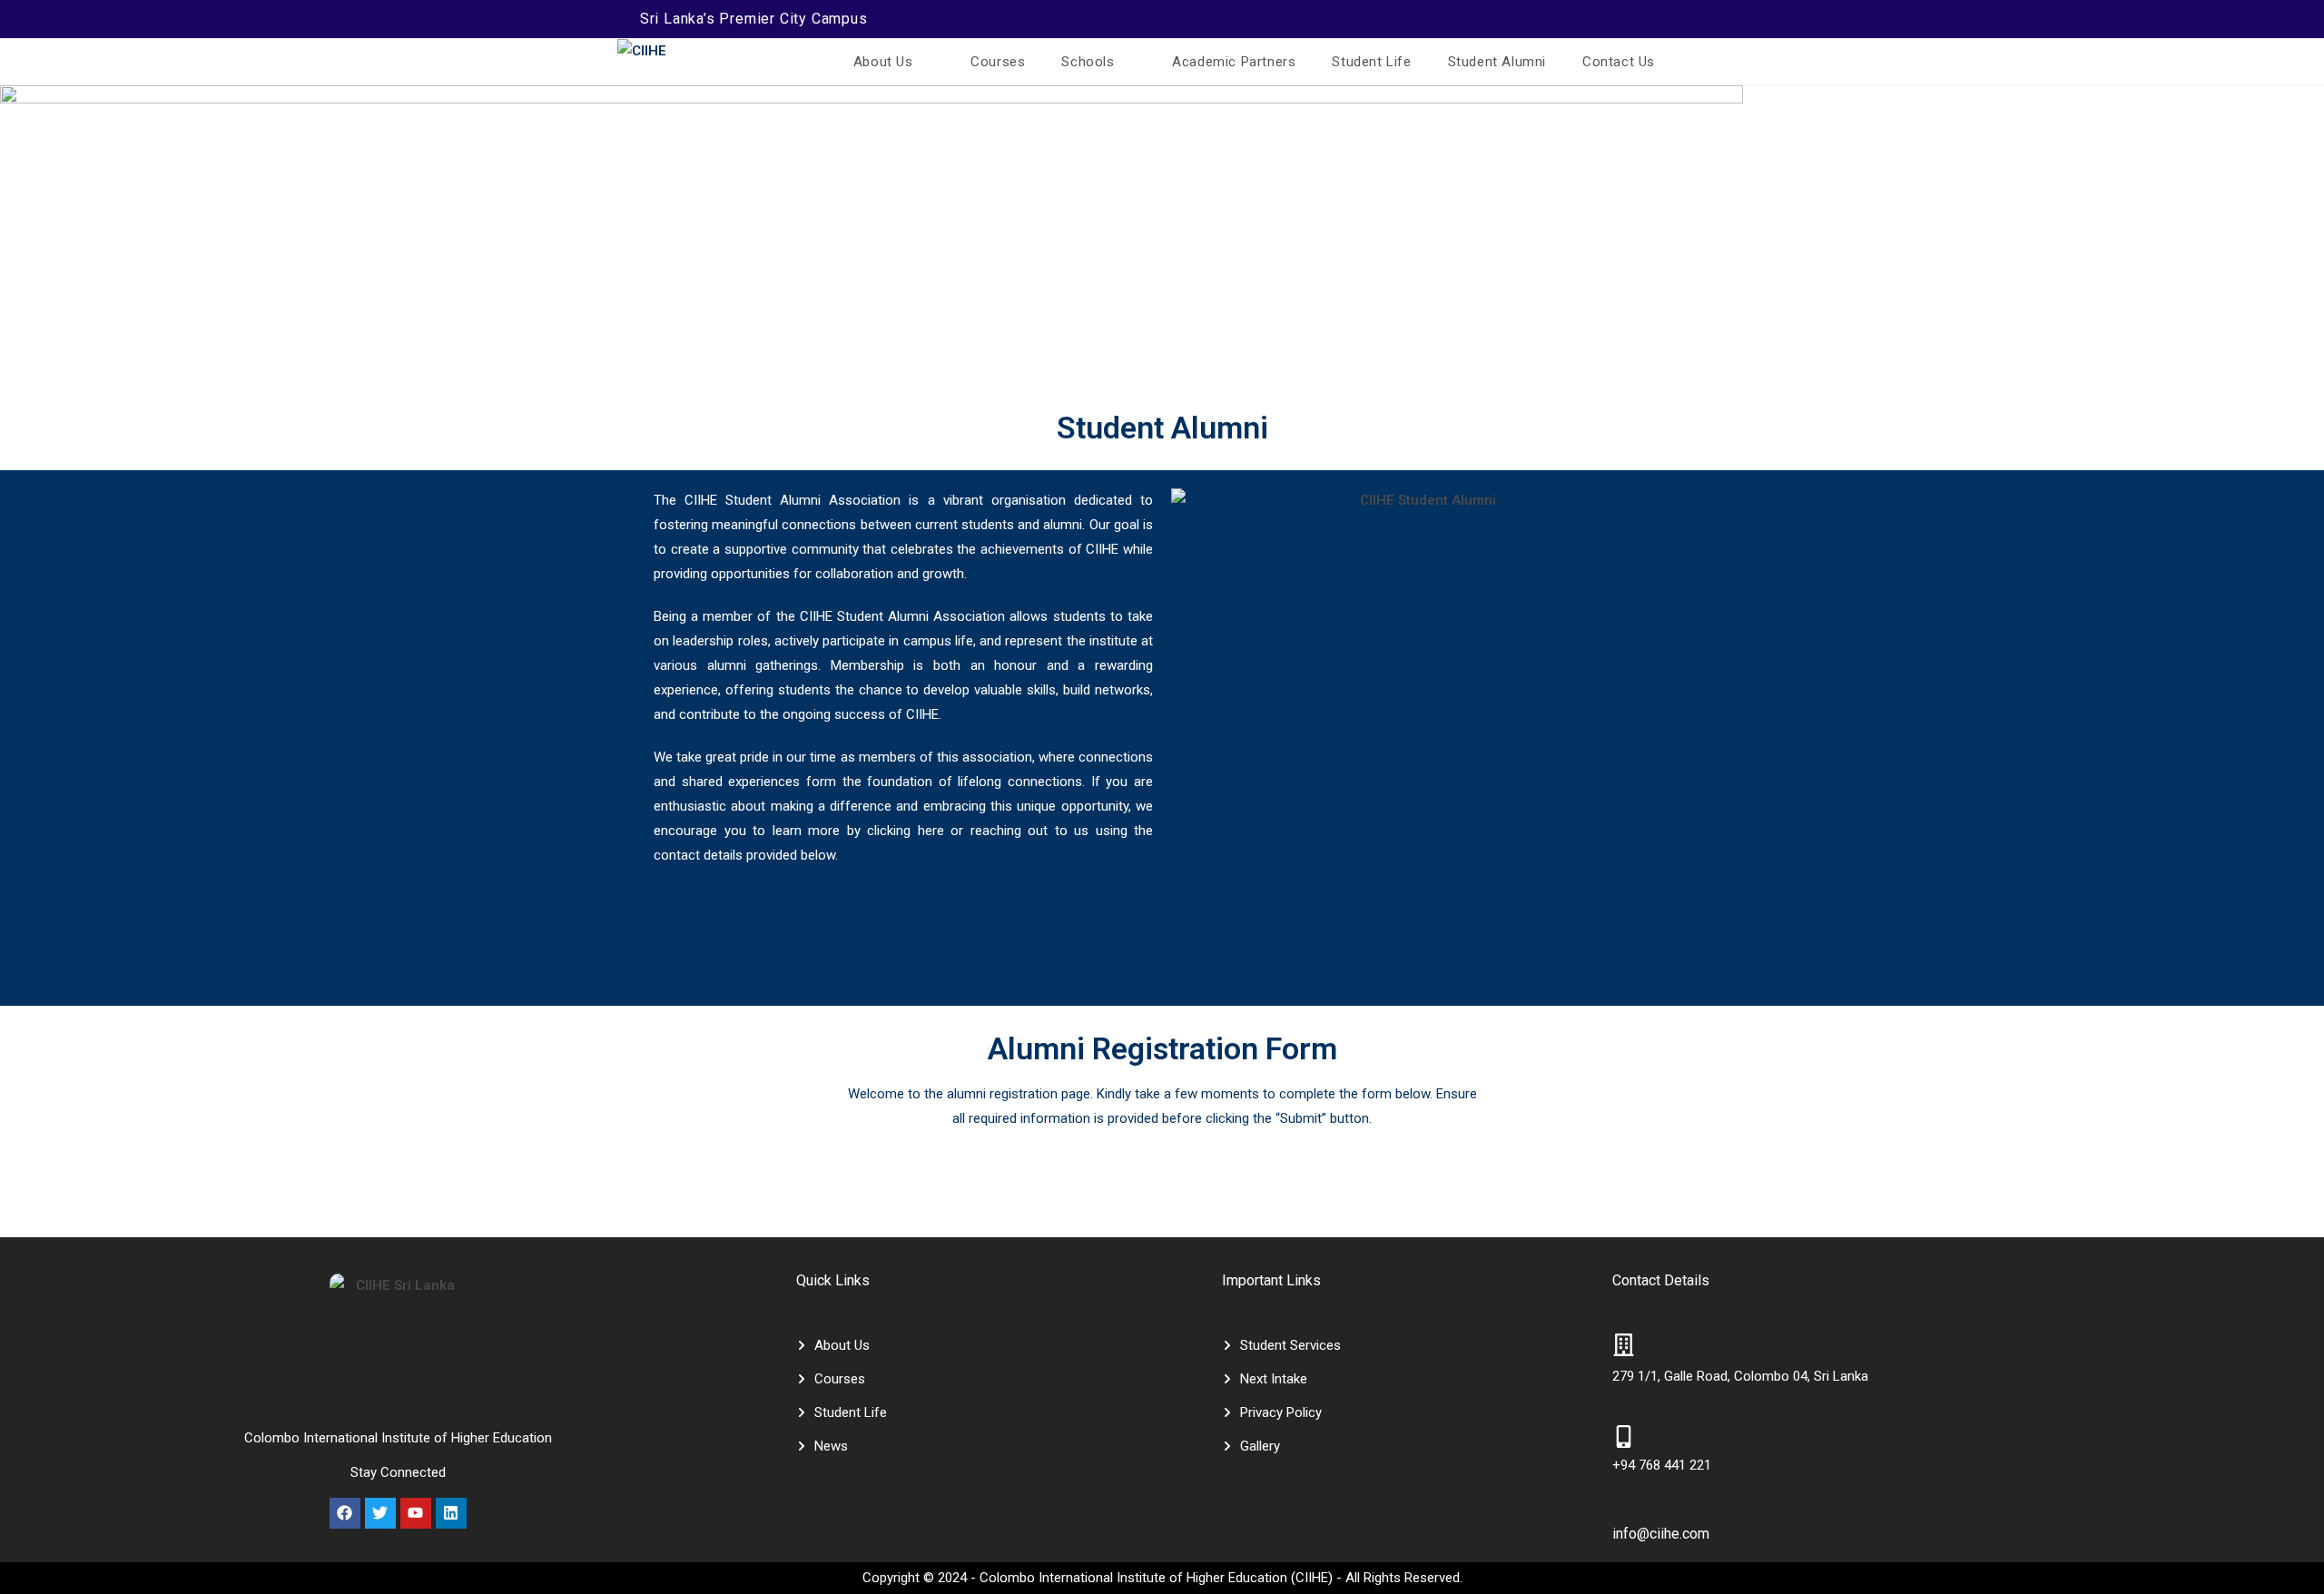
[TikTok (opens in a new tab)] (1698, 19)
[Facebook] (345, 1513)
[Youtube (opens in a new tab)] (1677, 19)
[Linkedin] (451, 1513)
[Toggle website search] (1697, 62)
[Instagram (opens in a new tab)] (1630, 19)
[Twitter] (380, 1513)
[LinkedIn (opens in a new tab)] (1653, 19)
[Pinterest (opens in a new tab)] (1606, 19)
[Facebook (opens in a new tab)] (1582, 19)
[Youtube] (416, 1513)
